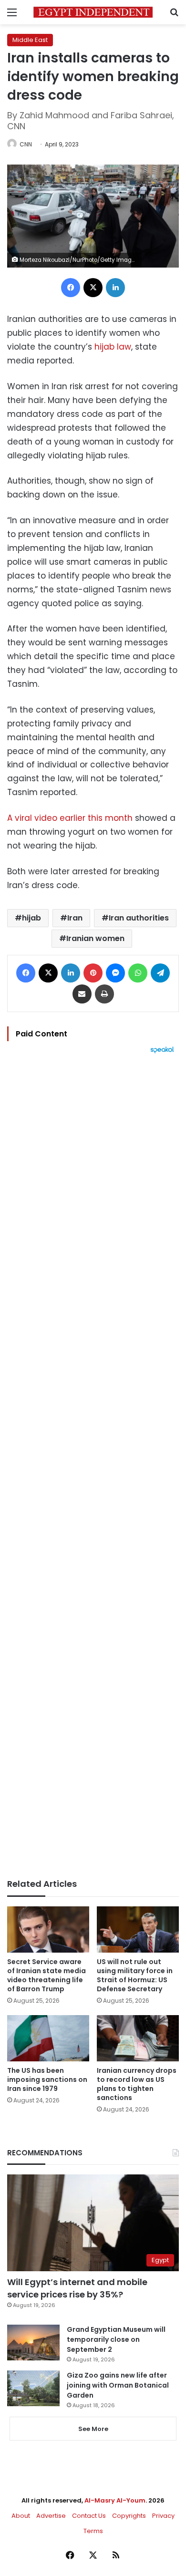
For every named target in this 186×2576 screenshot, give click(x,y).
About (21, 2516)
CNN (26, 144)
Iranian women (95, 938)
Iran (75, 918)
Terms (93, 2531)
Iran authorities (139, 918)
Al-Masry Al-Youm (115, 2500)
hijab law (113, 347)
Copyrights (129, 2516)
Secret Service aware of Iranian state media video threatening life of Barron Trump (46, 1975)
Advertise (51, 2516)
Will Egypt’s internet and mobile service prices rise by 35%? (77, 2288)
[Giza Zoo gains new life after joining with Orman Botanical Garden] (33, 2388)
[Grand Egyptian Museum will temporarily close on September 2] (33, 2343)
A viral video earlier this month (70, 818)
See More (93, 2429)
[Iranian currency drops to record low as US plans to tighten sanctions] (138, 2038)
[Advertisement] (93, 1466)
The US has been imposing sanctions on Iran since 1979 (47, 2079)
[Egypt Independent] (93, 12)
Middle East (30, 40)
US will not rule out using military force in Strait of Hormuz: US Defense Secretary (135, 1975)
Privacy (163, 2516)
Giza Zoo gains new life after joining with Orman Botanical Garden (118, 2385)
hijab (31, 918)
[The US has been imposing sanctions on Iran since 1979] (48, 2038)
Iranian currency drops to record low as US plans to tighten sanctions (137, 2084)
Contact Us (89, 2516)
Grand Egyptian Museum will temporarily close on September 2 (116, 2339)
